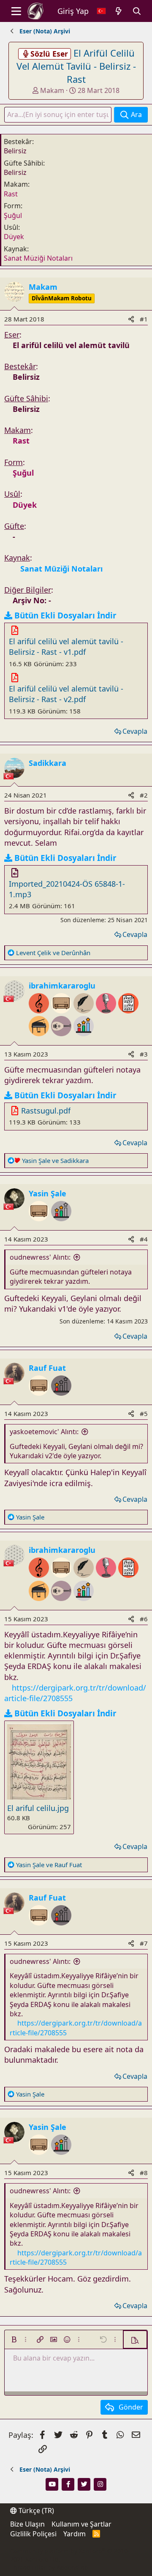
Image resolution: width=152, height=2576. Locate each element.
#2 (144, 795)
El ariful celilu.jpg (38, 1808)
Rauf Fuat (47, 1368)
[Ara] (137, 11)
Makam (52, 90)
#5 (144, 1413)
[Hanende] (107, 1018)
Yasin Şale (47, 1193)
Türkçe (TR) (35, 2511)
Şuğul (13, 215)
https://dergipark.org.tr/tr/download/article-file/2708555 (76, 2257)
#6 (144, 1619)
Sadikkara (47, 763)
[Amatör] (61, 1225)
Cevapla (135, 731)
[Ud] (62, 1040)
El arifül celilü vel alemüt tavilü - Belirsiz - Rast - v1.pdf (66, 647)
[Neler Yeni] (119, 11)
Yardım (75, 2534)
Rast (11, 194)
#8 (144, 2173)
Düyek (14, 237)
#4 (144, 1239)
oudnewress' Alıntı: (40, 1257)
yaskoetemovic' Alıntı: (44, 1432)
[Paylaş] (131, 319)
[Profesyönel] (84, 1040)
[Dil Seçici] (101, 11)
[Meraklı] (61, 1400)
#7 (144, 1943)
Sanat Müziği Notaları (38, 258)
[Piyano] (40, 1040)
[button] (14, 2339)
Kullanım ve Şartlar (81, 2524)
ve (53, 953)
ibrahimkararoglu (62, 986)
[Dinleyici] (40, 1225)
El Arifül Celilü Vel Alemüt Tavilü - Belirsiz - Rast (76, 66)
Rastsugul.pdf (46, 1111)
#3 (144, 1054)
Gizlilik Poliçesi (33, 2534)
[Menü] (16, 11)
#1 (144, 319)
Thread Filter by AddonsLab (49, 2567)
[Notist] (128, 1018)
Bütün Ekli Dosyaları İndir (65, 615)
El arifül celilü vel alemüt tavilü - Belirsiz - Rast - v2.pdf (66, 694)
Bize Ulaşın (27, 2524)
